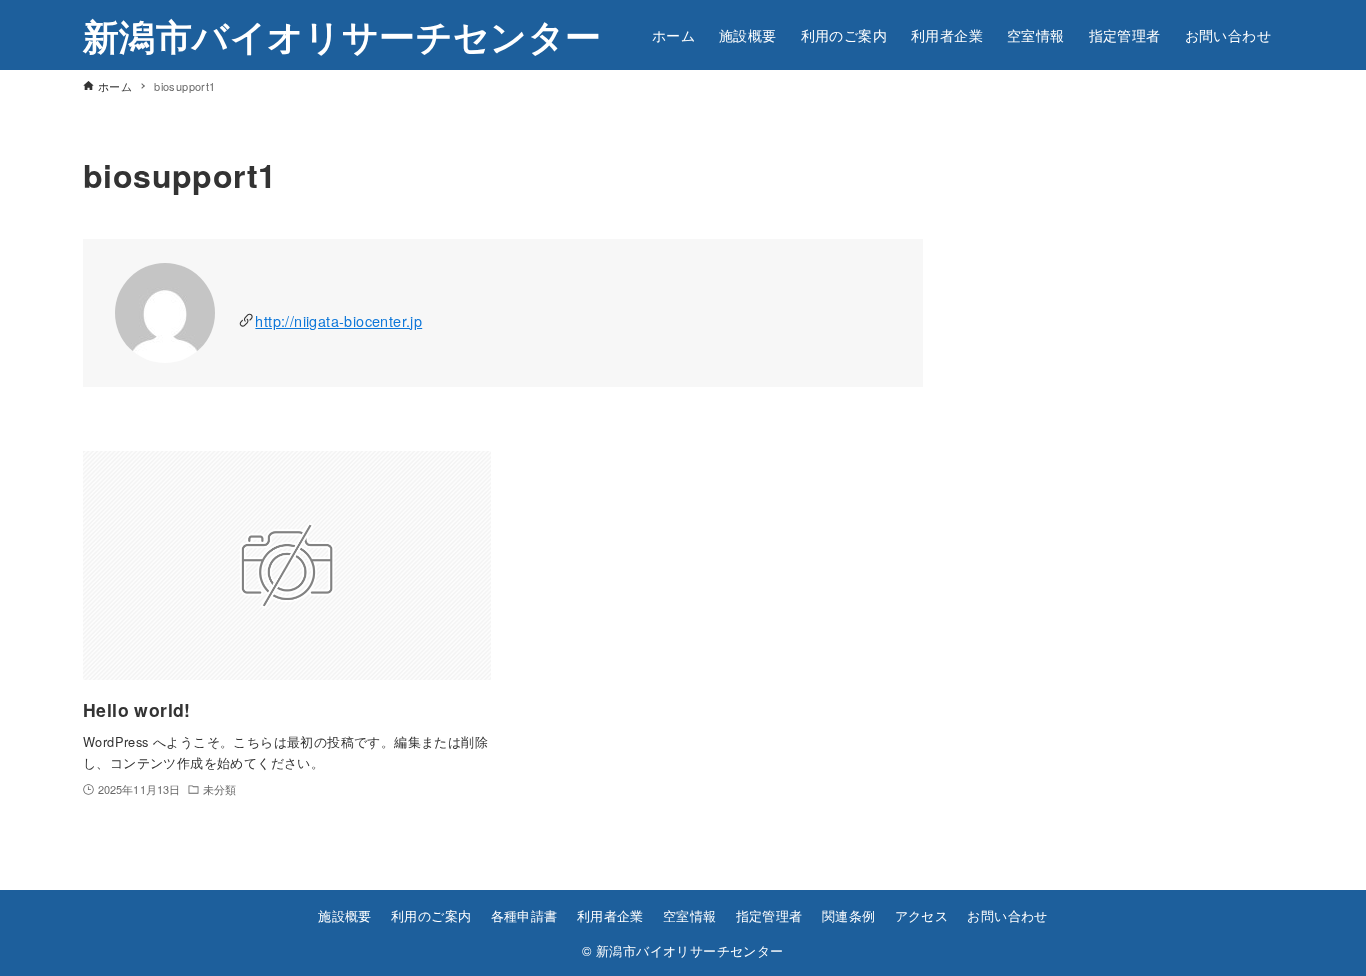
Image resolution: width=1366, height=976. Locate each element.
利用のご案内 (431, 915)
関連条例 (849, 915)
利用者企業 (610, 915)
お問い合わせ (1007, 915)
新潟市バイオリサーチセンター (342, 35)
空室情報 (690, 915)
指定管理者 (769, 915)
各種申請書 (524, 915)
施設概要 (345, 915)
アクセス (922, 915)
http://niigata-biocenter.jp (338, 320)
